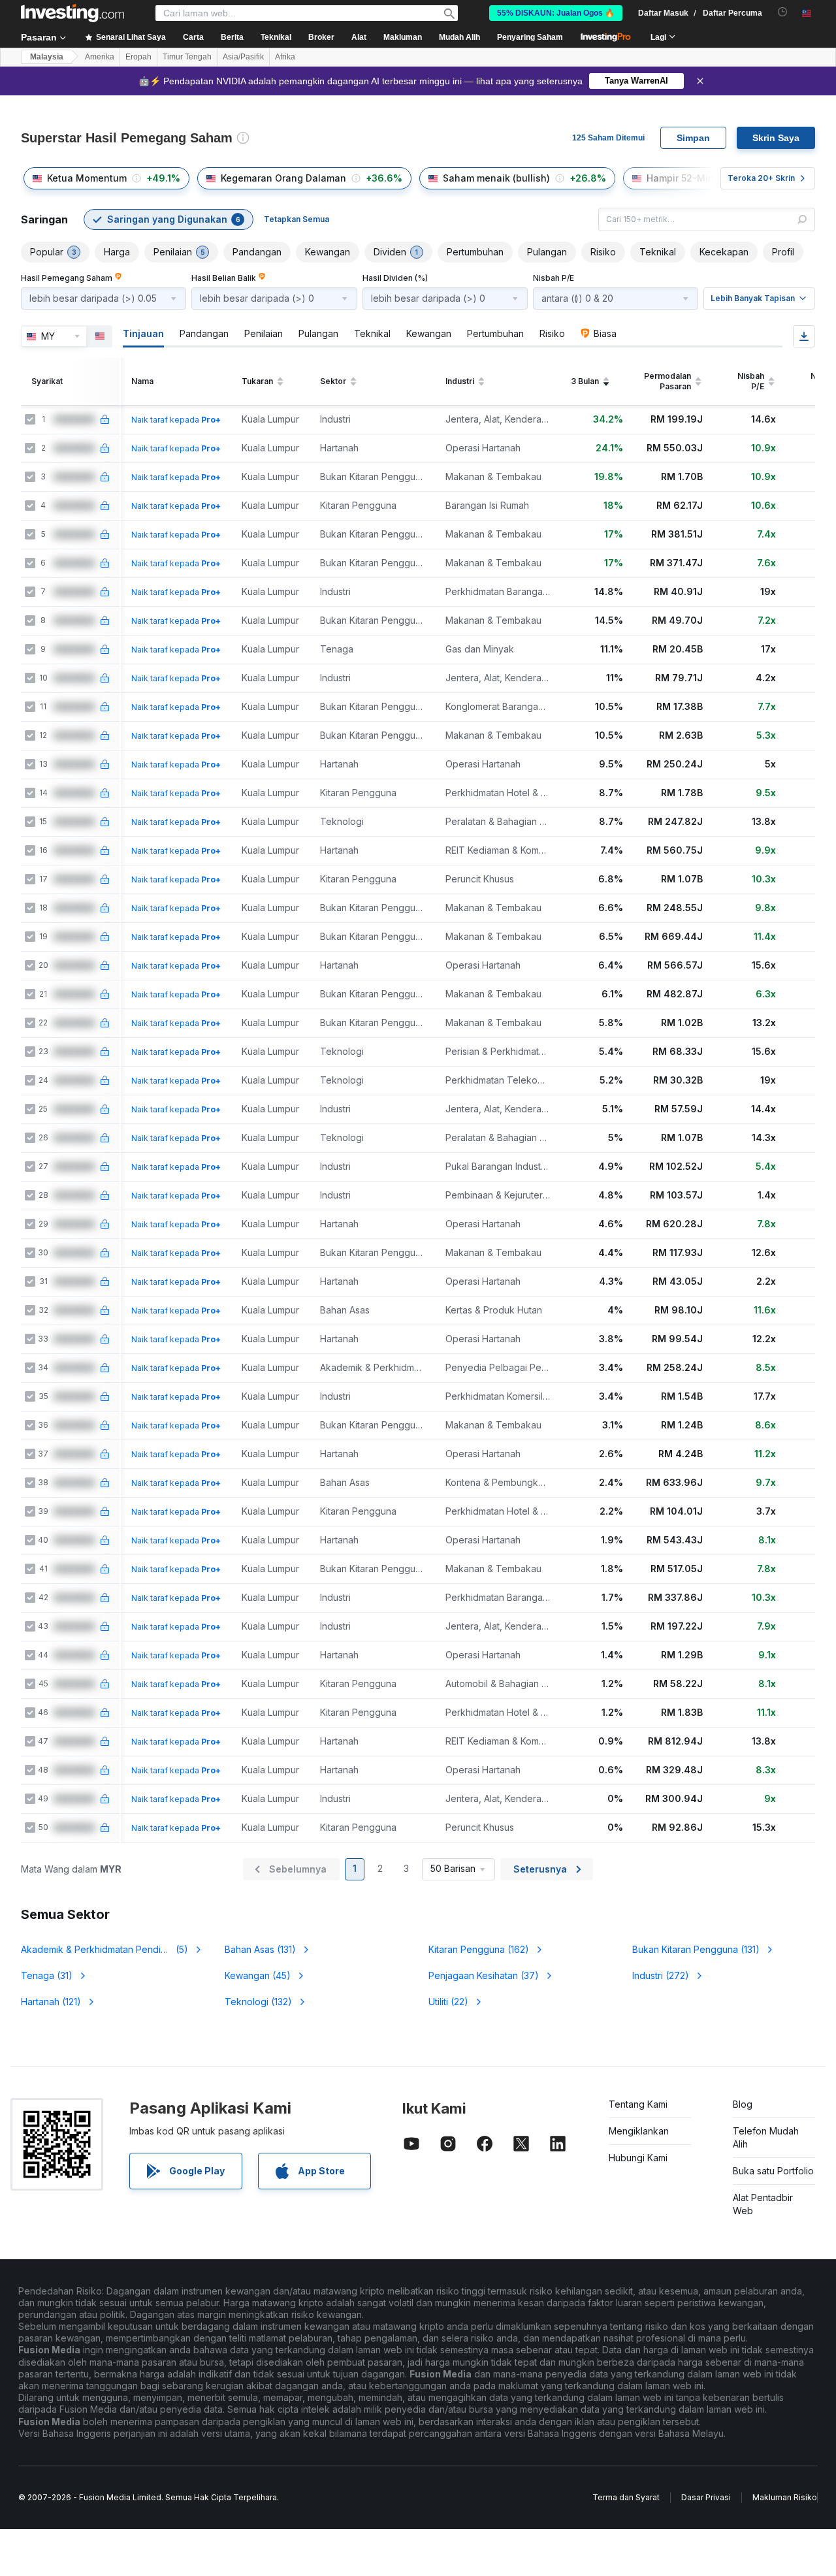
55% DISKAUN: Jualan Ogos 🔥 (556, 13)
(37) (484, 1975)
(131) (260, 1949)
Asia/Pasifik (243, 57)
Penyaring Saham (530, 37)
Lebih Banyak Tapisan (753, 298)
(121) (51, 2002)
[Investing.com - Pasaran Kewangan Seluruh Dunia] (72, 13)
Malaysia (47, 57)
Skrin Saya (776, 138)
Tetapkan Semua (297, 219)
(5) (104, 1949)
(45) (258, 1975)
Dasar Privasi (706, 2497)
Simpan (693, 138)
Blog (743, 2104)
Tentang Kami (638, 2104)
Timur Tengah (187, 57)
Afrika (285, 57)
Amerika (100, 57)
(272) (661, 1975)
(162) (479, 1949)
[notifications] (783, 12)
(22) (448, 2002)
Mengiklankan (639, 2131)
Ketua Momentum (87, 178)
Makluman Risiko (785, 2497)
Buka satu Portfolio (773, 2171)
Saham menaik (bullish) (496, 178)
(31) (47, 1975)
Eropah (138, 57)
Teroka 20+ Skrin (761, 178)
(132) (258, 2002)
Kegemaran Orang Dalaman (283, 178)
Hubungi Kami (638, 2158)
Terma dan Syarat (626, 2497)
